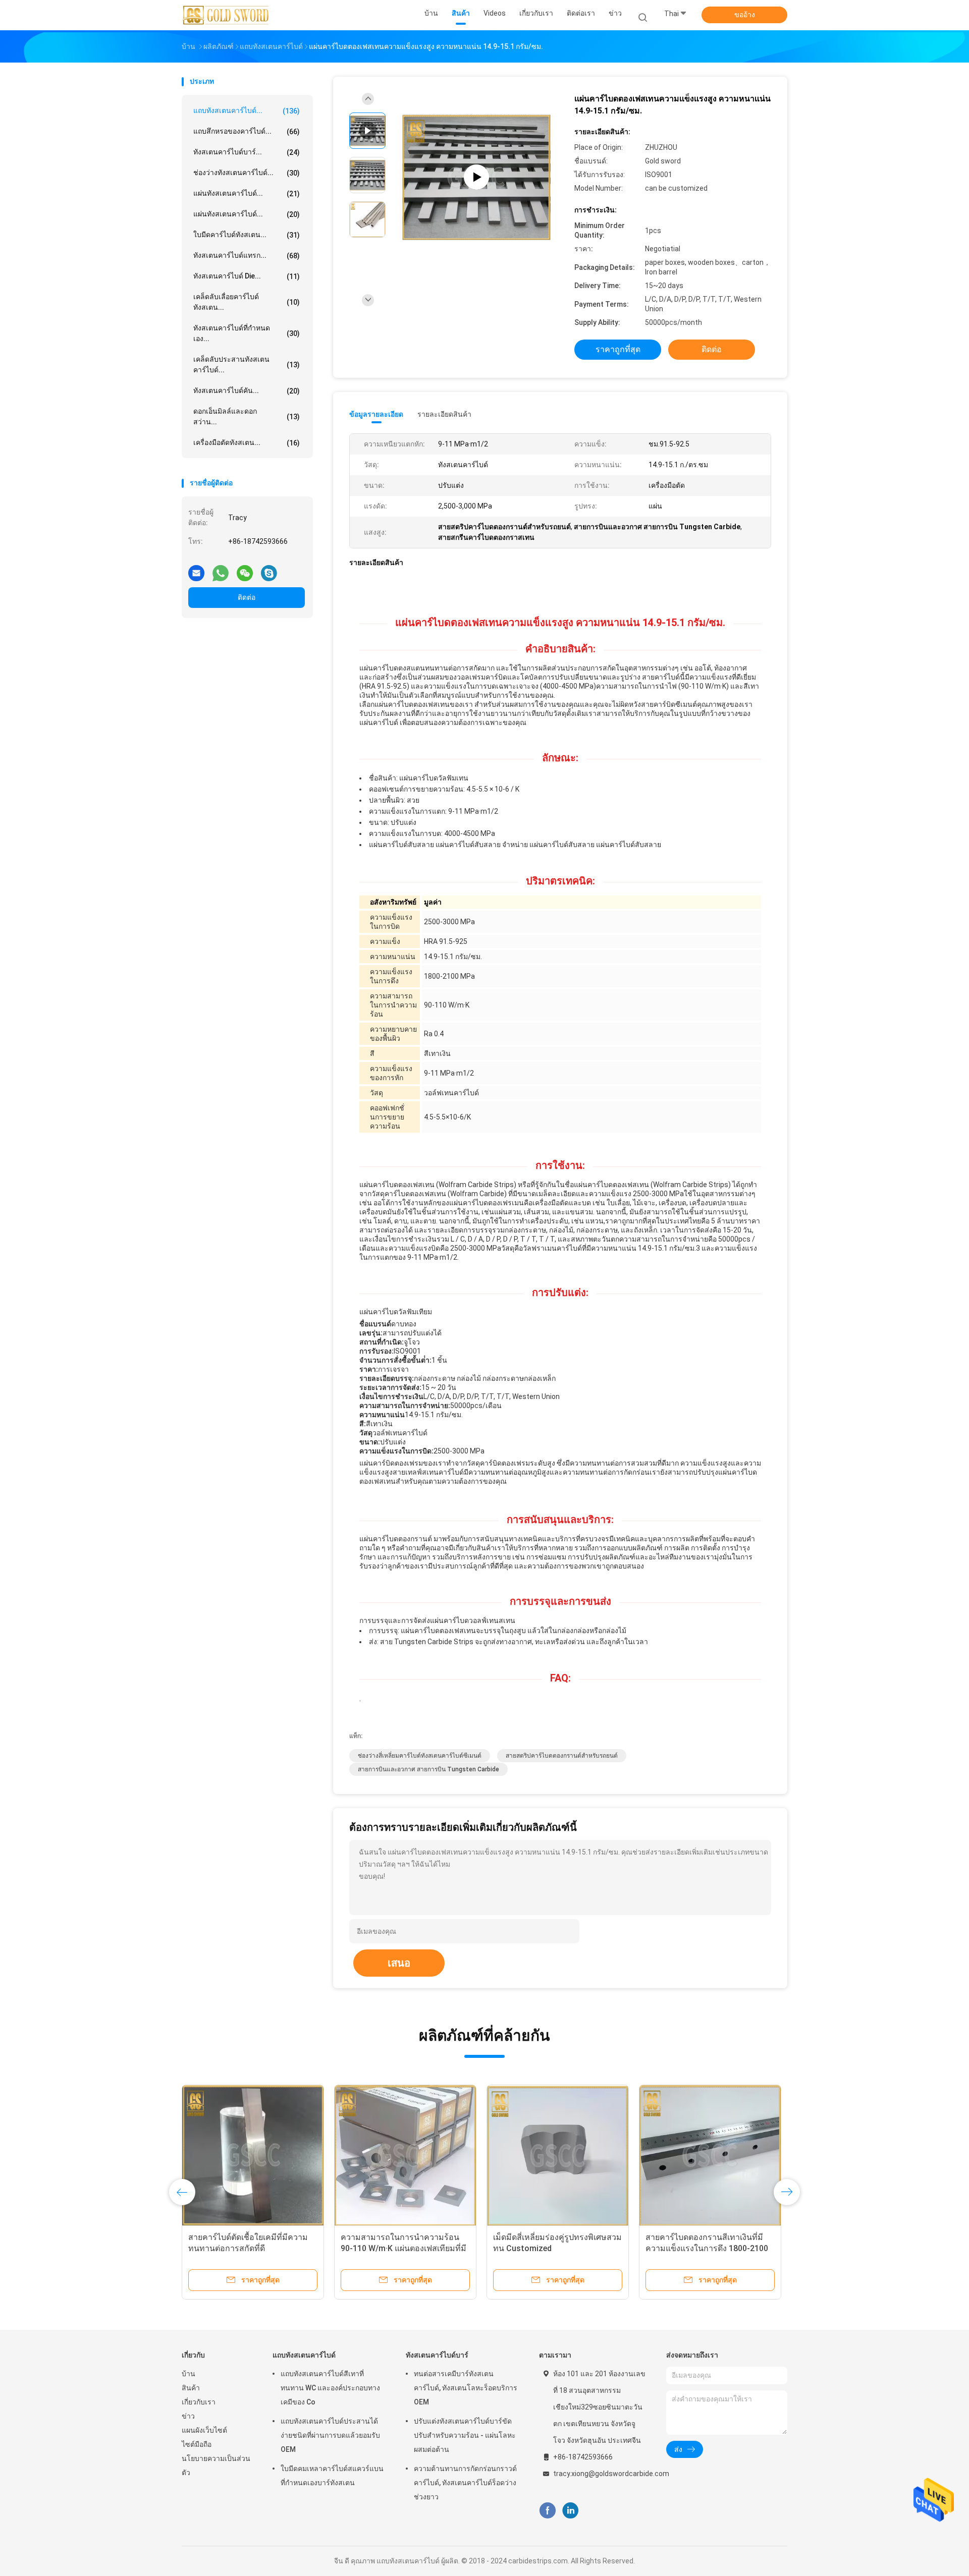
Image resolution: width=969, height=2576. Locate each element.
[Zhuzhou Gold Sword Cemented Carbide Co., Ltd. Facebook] (547, 2510)
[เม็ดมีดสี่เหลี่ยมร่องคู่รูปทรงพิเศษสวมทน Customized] (558, 2156)
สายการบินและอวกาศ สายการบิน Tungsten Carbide (428, 1769)
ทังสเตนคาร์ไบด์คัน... (247, 391)
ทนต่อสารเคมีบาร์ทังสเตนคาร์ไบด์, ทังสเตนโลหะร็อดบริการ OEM (466, 2388)
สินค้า (191, 2388)
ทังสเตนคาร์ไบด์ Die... (247, 276)
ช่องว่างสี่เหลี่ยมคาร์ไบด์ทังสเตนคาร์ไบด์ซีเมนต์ (420, 1756)
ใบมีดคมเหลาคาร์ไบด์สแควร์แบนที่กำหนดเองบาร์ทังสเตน (332, 2476)
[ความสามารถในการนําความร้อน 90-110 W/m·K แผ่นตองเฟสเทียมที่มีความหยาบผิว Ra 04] (405, 2156)
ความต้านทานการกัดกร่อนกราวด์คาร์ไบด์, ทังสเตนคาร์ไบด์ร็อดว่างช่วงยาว (465, 2483)
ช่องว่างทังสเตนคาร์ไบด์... (247, 173)
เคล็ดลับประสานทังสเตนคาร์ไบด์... (247, 365)
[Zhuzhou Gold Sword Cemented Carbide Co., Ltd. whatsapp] (221, 569)
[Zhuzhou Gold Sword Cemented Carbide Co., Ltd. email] (196, 569)
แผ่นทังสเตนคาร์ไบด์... (247, 193)
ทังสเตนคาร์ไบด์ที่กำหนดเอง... (247, 333)
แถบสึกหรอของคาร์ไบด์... (247, 131)
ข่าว (188, 2416)
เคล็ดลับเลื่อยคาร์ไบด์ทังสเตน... (247, 302)
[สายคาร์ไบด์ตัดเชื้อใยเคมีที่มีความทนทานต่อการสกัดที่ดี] (253, 2156)
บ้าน (189, 2374)
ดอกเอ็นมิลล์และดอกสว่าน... (247, 416)
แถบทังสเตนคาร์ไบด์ (304, 2355)
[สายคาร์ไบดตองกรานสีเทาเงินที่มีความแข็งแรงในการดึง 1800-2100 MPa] (710, 2156)
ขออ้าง (745, 15)
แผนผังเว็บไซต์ (204, 2430)
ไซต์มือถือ (197, 2444)
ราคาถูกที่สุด (618, 349)
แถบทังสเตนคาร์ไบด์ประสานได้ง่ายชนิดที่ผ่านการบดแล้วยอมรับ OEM (330, 2435)
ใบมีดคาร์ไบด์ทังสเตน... (247, 235)
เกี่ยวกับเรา (199, 2402)
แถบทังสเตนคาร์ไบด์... (247, 111)
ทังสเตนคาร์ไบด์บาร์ (437, 2355)
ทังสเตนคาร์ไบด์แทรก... (247, 256)
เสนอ (399, 1963)
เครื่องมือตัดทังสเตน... (247, 443)
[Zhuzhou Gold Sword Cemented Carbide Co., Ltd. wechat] (245, 569)
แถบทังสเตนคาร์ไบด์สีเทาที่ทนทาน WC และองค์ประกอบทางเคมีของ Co (330, 2388)
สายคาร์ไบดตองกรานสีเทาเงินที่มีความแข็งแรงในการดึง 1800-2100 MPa (707, 2248)
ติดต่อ (247, 597)
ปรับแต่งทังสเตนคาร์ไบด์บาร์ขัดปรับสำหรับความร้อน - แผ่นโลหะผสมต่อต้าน (465, 2435)
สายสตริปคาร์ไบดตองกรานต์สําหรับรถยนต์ (562, 1756)
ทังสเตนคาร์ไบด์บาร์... (247, 152)
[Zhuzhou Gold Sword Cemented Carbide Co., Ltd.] (226, 15)
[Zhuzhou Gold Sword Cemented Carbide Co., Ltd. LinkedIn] (571, 2510)
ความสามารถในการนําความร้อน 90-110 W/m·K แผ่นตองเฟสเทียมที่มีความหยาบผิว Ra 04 (403, 2248)
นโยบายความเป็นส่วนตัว (216, 2466)
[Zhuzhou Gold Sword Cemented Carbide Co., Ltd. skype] (269, 569)
